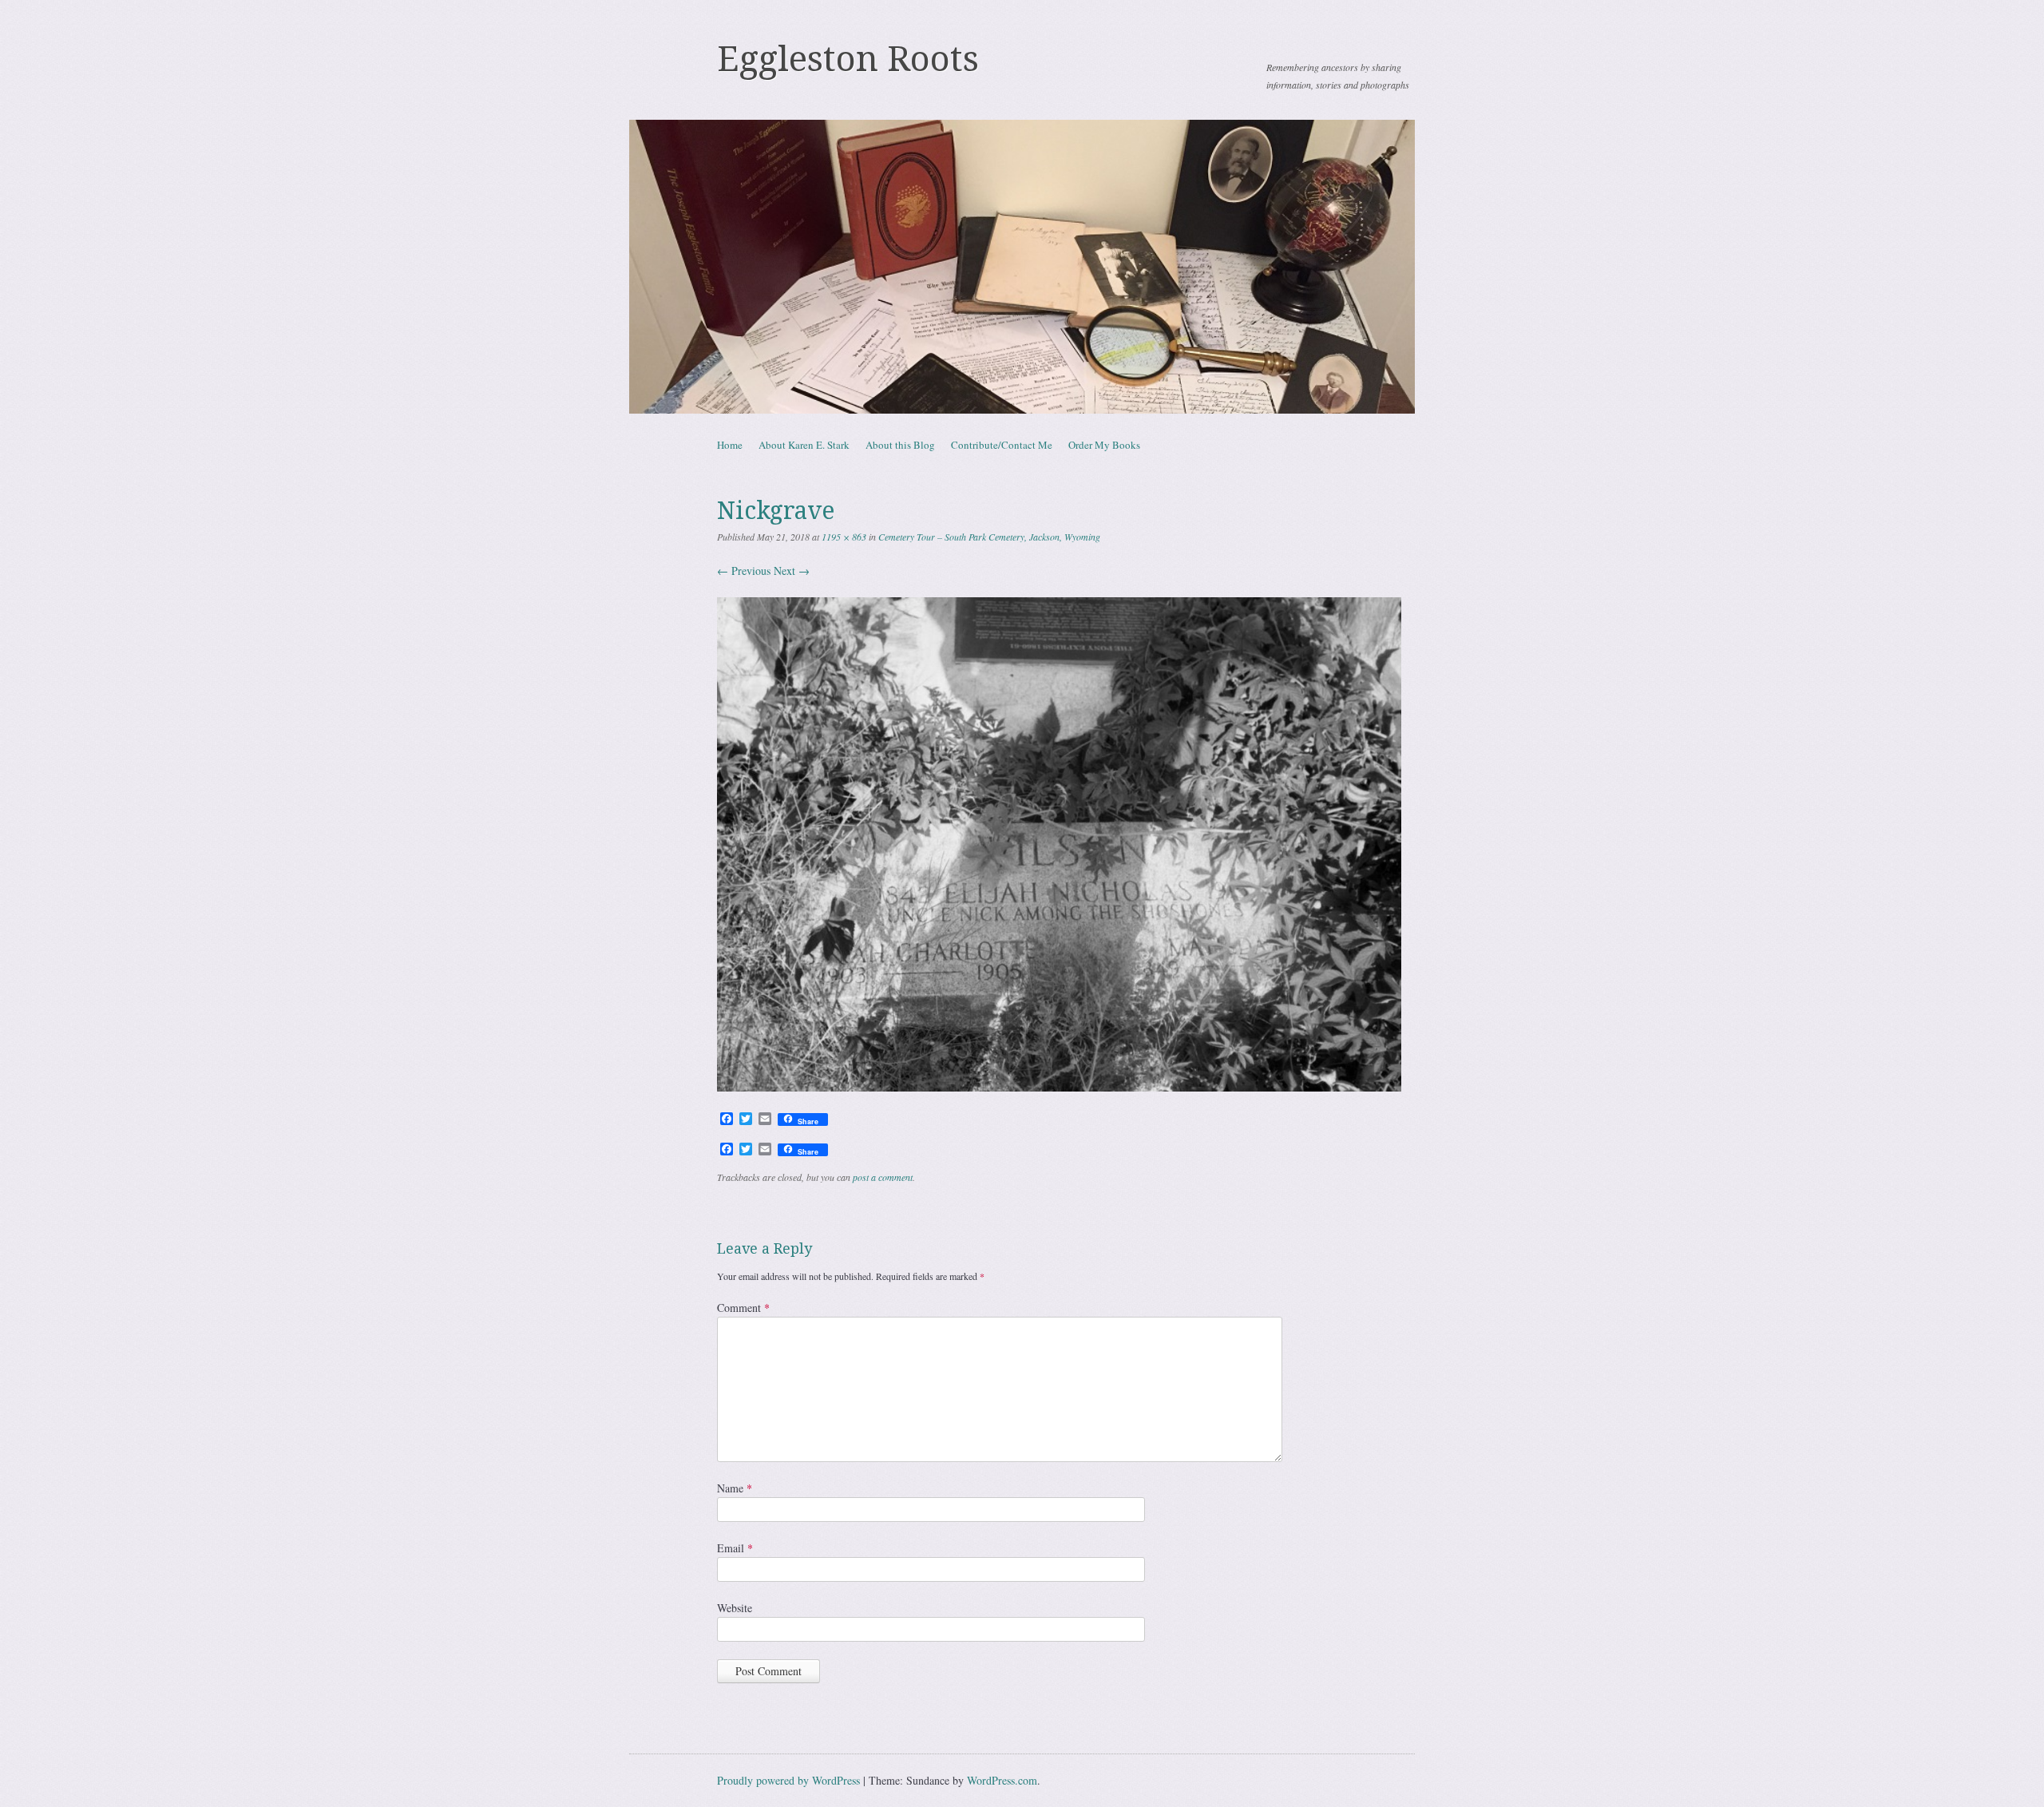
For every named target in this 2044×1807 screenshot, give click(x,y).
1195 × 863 (844, 537)
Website (735, 1608)
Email (735, 1548)
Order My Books (1104, 445)
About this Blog (900, 445)
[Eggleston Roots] (1022, 267)
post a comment (883, 1177)
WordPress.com (1002, 1780)
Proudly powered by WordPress (788, 1780)
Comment (743, 1308)
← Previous (744, 571)
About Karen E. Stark (804, 445)
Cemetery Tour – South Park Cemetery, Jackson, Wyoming (989, 537)
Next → (792, 571)
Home (730, 445)
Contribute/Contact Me (1002, 445)
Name (735, 1488)
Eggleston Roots (848, 59)
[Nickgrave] (1059, 1087)
